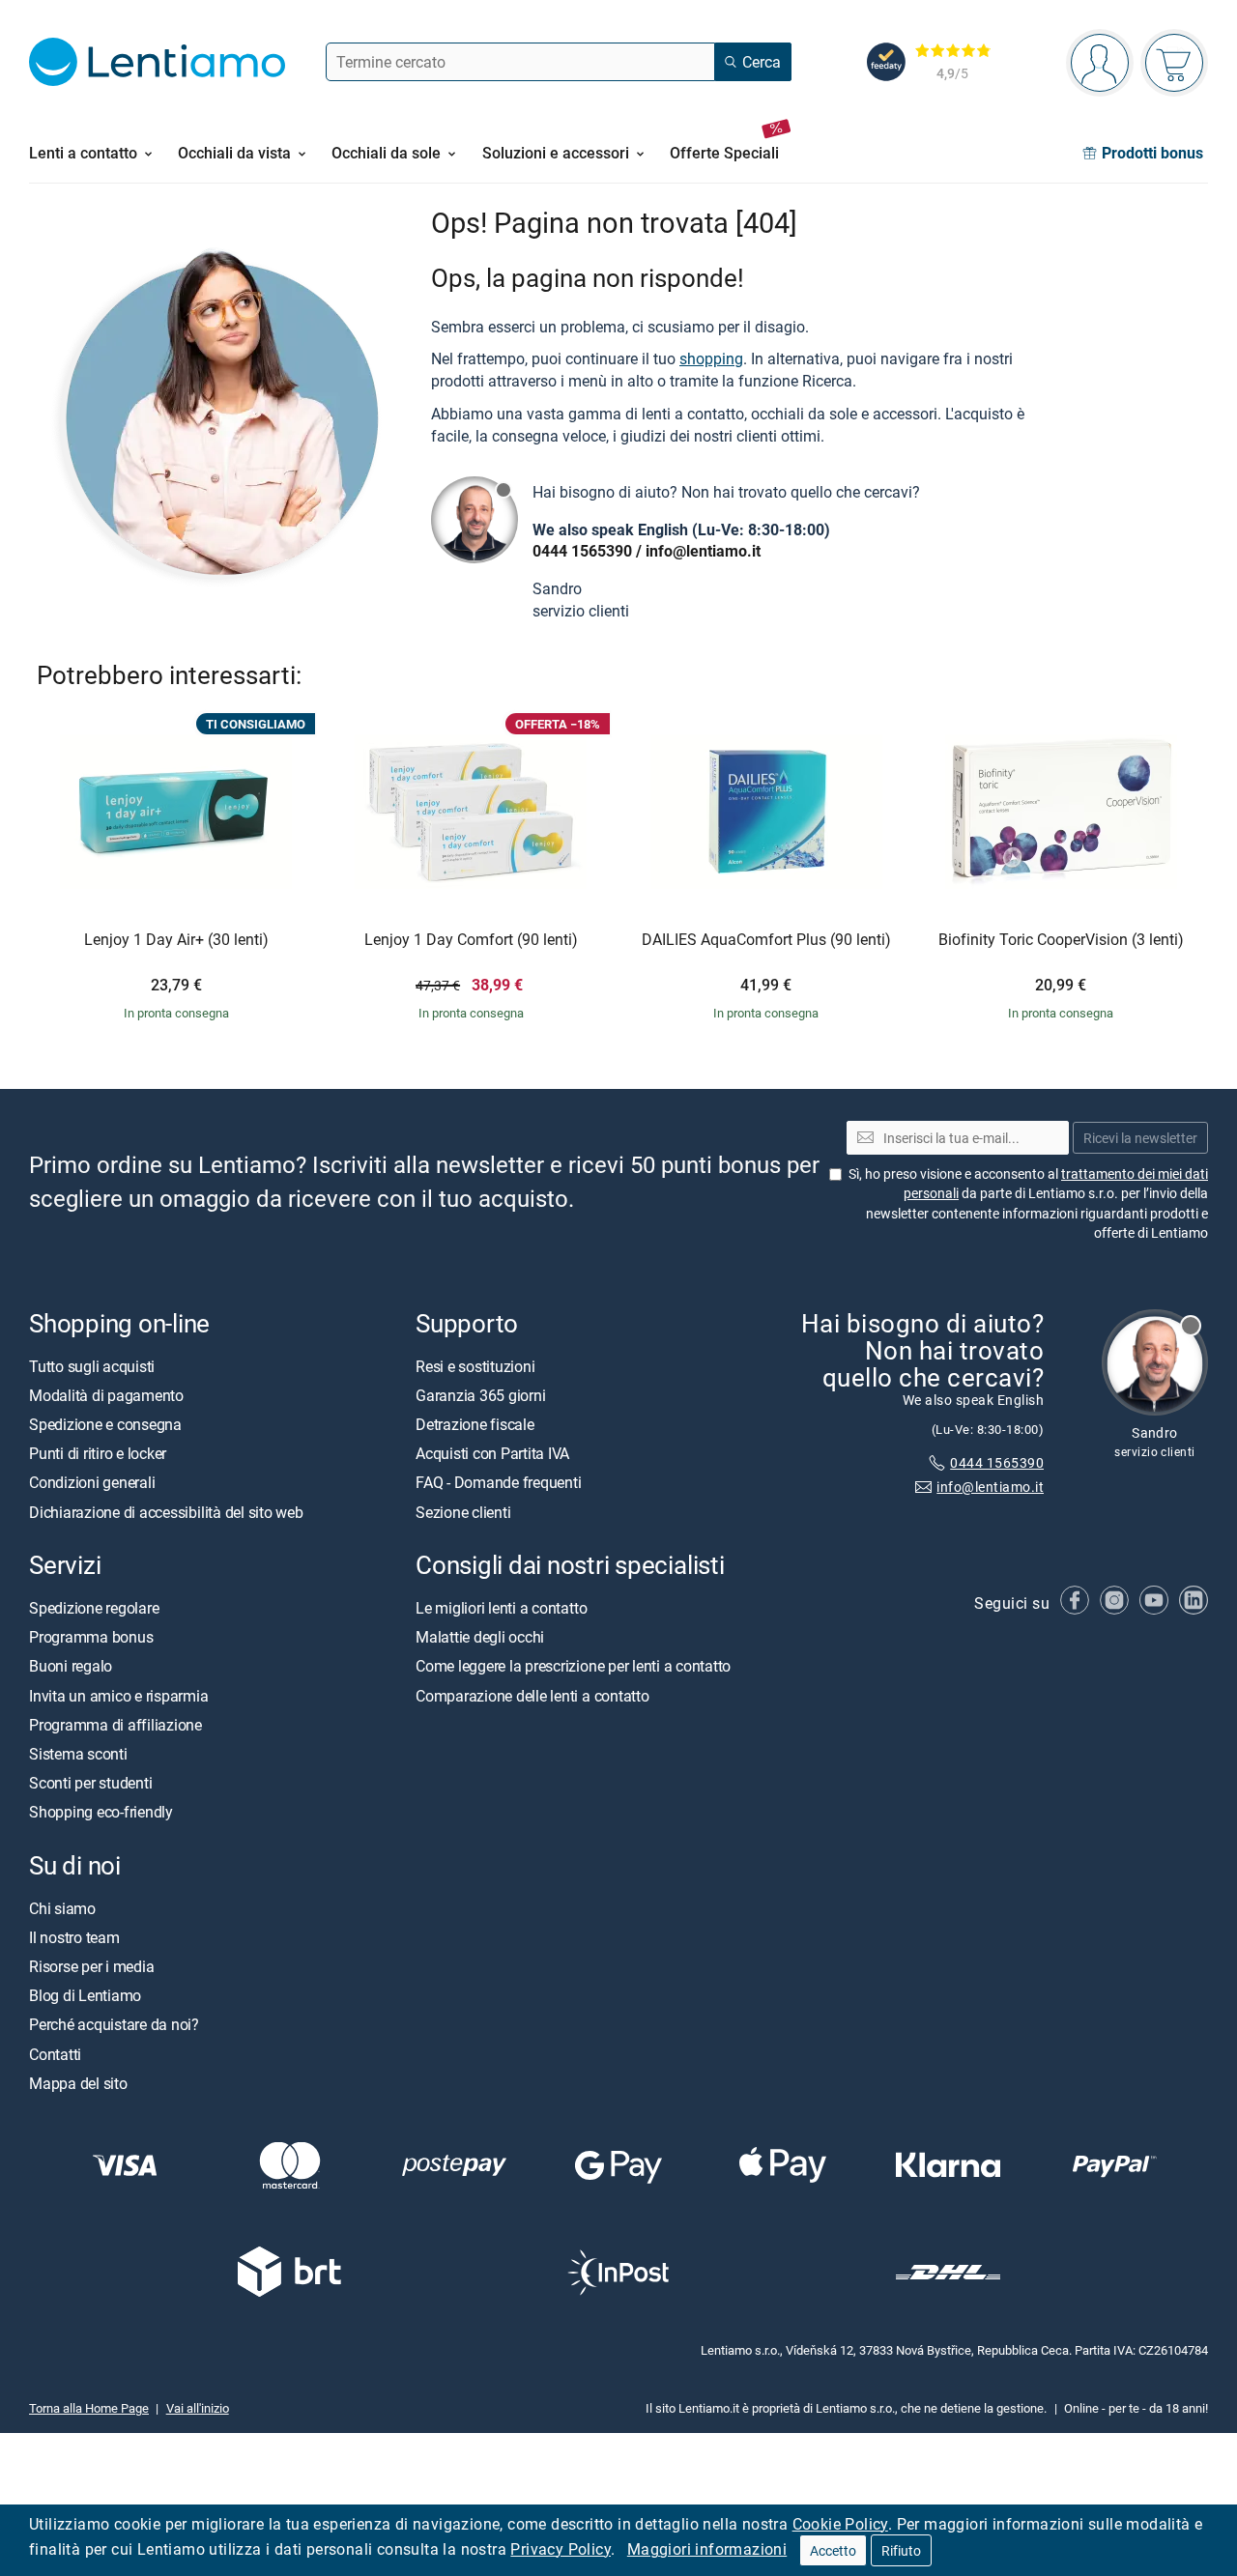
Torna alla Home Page (89, 2408)
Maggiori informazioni (707, 2549)
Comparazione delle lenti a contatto (532, 1696)
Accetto (833, 2550)
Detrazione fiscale (475, 1424)
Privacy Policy (561, 2549)
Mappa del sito (78, 2083)
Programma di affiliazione (115, 1725)
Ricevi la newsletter (1140, 1138)
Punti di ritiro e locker (98, 1453)
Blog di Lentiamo (85, 1995)
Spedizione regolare (94, 1608)
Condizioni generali (92, 1483)
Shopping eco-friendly (101, 1812)
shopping (711, 358)
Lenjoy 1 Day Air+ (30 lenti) (176, 940)
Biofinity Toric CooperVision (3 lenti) (1061, 940)
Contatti (55, 2054)
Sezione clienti (463, 1512)
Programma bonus (91, 1637)
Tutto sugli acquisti (92, 1366)
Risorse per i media (91, 1966)
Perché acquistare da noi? (114, 2025)
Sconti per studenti (90, 1783)
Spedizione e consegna (105, 1424)
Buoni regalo (71, 1667)
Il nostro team (74, 1937)
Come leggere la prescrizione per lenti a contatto (573, 1667)
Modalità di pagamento (106, 1395)
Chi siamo (62, 1908)
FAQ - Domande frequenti (498, 1483)
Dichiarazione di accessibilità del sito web (166, 1512)
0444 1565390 (582, 551)
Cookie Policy (840, 2524)
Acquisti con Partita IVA (492, 1453)
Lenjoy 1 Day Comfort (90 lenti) (471, 940)
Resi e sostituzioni (475, 1366)
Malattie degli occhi (480, 1637)
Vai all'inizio (198, 2408)
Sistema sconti (78, 1754)
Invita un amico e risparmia (119, 1696)
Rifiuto (901, 2550)
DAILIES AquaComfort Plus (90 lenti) (766, 940)
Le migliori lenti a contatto (501, 1608)
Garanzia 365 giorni (480, 1395)
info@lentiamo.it (703, 551)
